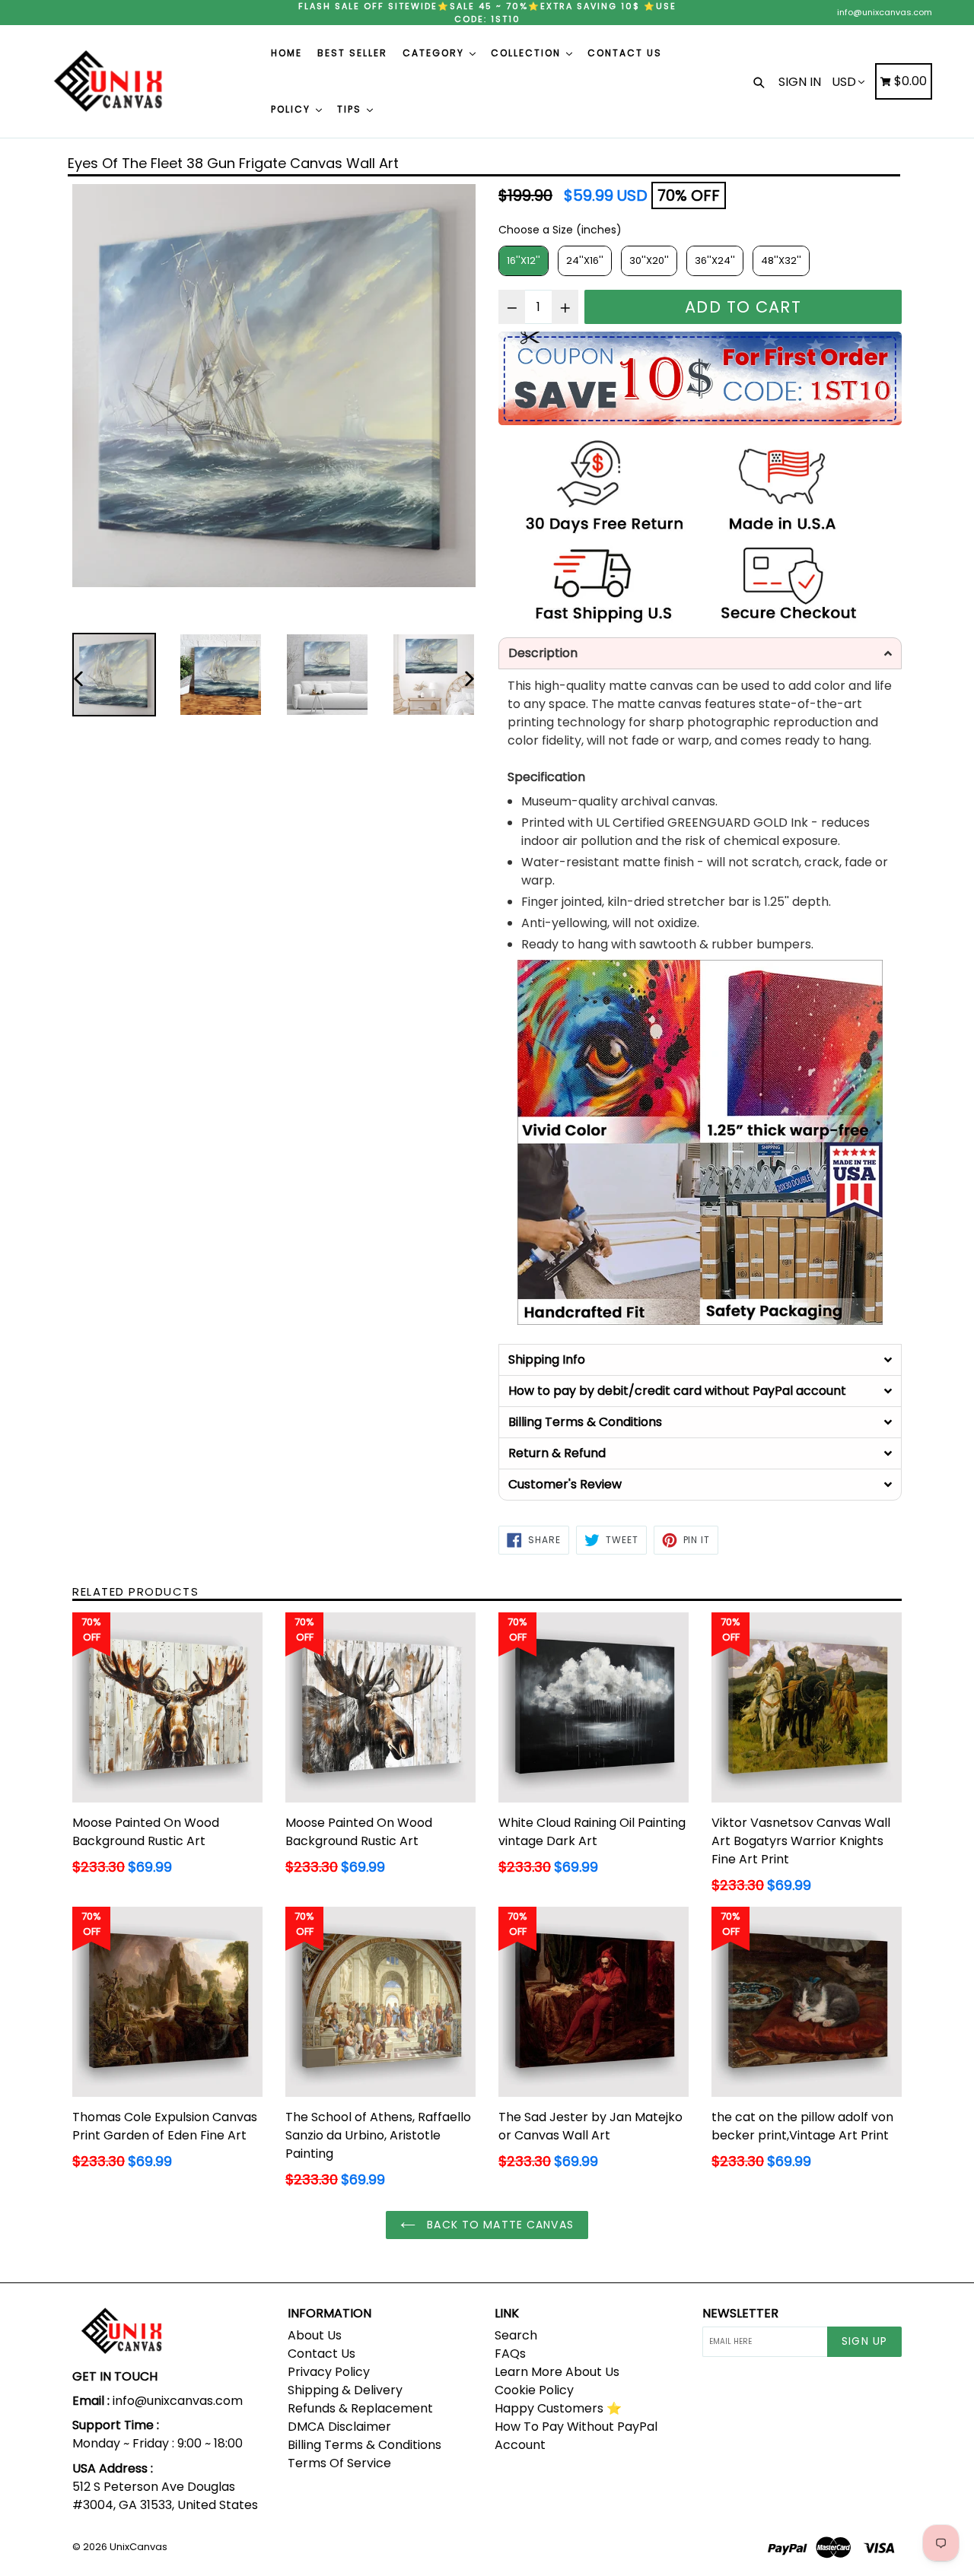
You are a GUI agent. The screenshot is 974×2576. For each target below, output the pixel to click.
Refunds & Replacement (360, 2408)
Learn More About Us (557, 2372)
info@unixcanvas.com (885, 12)
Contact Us (321, 2354)
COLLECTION (528, 53)
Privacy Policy (329, 2372)
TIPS (351, 109)
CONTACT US (625, 53)
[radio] (524, 261)
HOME (286, 53)
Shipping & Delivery (345, 2390)
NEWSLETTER (740, 2313)
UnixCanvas (138, 2547)
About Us (315, 2335)
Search (516, 2335)
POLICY (293, 109)
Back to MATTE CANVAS (498, 2225)
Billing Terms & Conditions (364, 2445)
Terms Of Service (339, 2463)
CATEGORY (435, 53)
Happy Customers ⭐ (558, 2408)
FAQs (510, 2354)
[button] (700, 653)
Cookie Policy (534, 2390)
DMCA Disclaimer (339, 2427)
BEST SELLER (352, 53)
